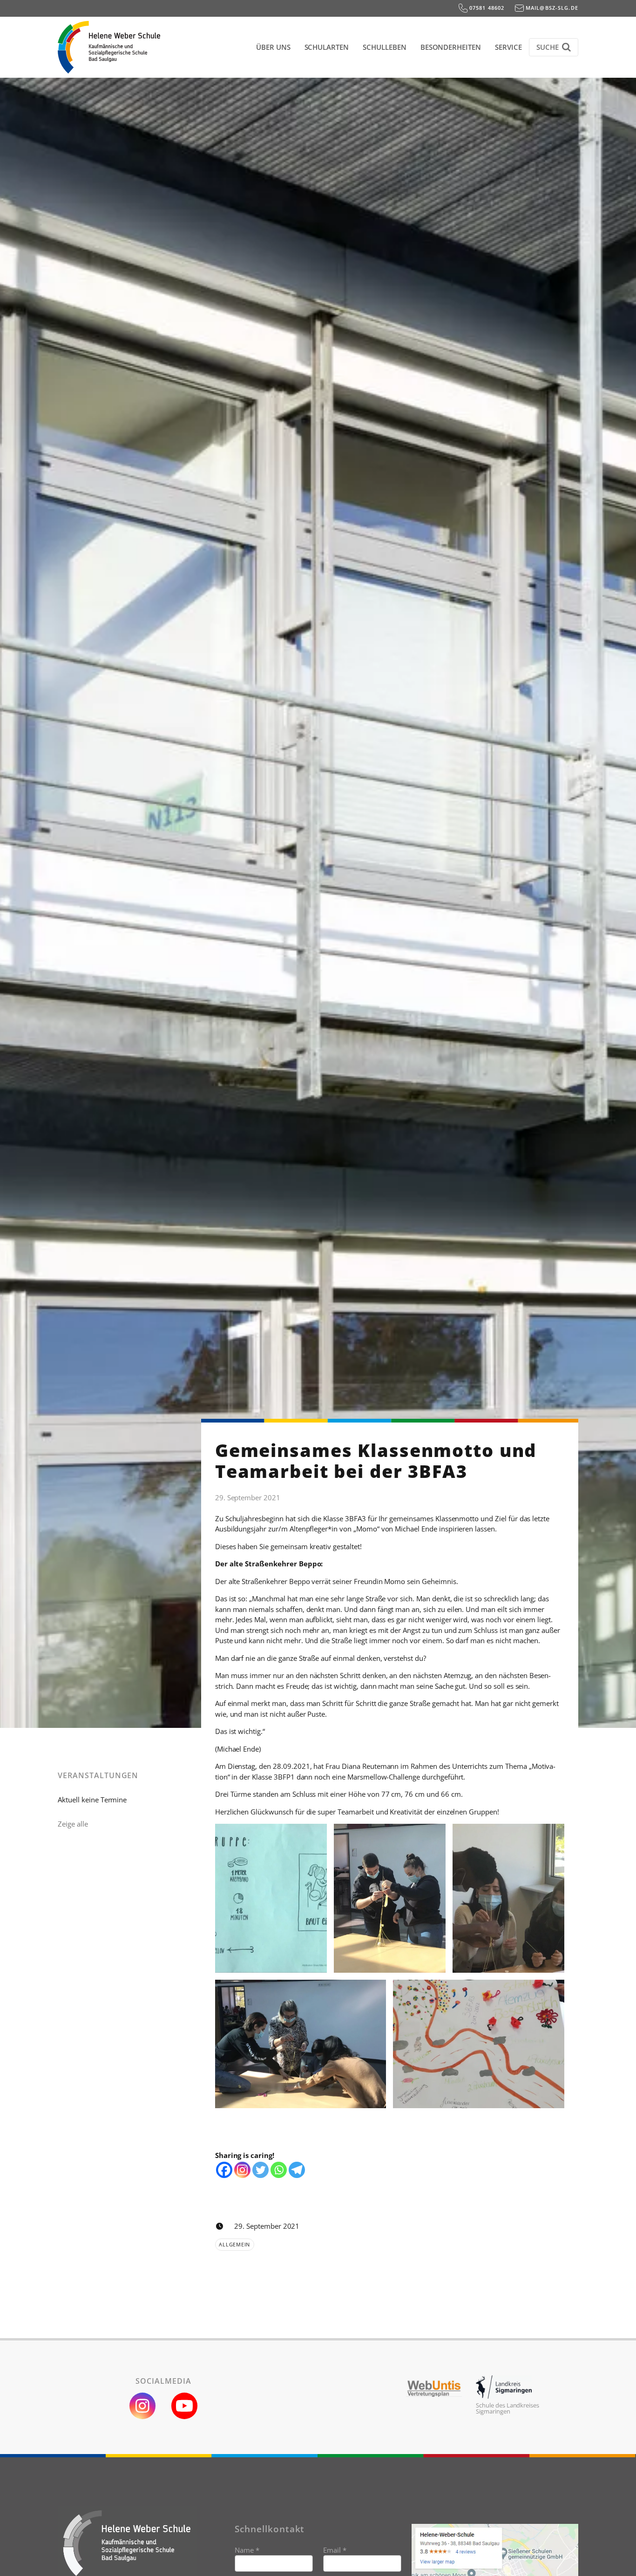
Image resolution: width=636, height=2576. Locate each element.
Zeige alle (73, 1824)
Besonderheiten (451, 47)
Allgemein (234, 2244)
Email (335, 2550)
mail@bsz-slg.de (551, 8)
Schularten (327, 47)
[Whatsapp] (279, 2170)
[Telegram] (297, 2170)
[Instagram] (242, 2170)
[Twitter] (260, 2170)
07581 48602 (486, 8)
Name (247, 2550)
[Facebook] (224, 2170)
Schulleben (385, 47)
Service (508, 47)
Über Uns (273, 47)
